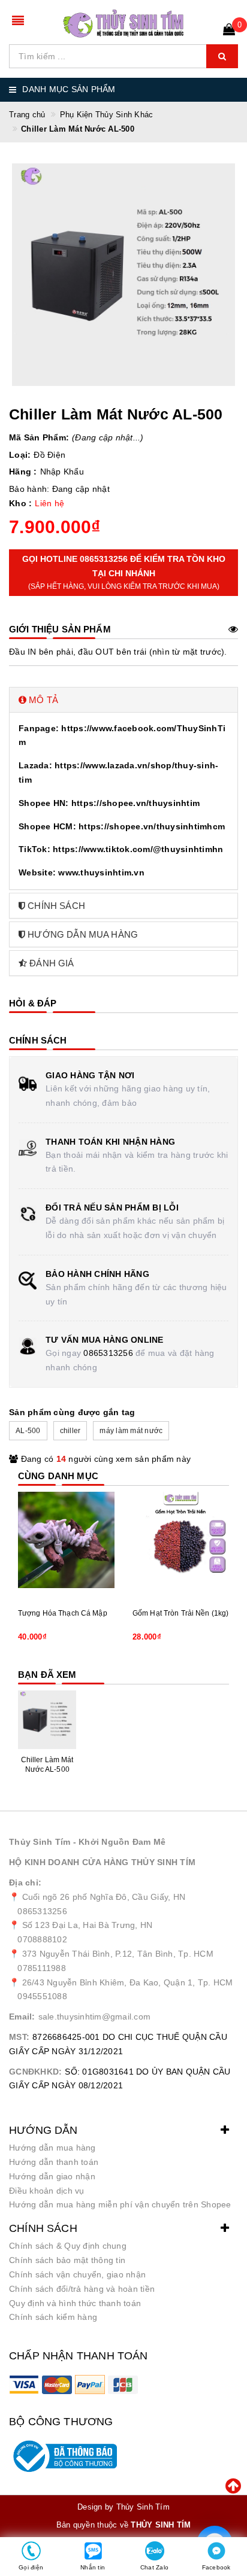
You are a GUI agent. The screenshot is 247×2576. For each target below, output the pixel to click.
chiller (70, 1431)
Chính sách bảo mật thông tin (67, 2260)
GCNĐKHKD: (35, 2072)
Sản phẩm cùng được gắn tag (72, 1412)
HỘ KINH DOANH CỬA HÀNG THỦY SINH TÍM (102, 1862)
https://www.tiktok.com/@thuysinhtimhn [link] (138, 849)
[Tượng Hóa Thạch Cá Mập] (66, 1540)
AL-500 (28, 1431)
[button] (123, 700)
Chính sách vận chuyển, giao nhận (77, 2274)
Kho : (20, 503)
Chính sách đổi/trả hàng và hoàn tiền (82, 2289)
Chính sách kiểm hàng (53, 2317)
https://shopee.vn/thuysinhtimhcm (152, 826)
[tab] (123, 700)
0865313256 (108, 1353)
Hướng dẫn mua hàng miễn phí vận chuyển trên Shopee (120, 2204)
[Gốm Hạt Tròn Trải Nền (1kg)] (181, 1540)
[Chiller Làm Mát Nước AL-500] (47, 1719)
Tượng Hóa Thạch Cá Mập (63, 1613)
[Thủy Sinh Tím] (123, 24)
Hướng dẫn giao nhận (52, 2176)
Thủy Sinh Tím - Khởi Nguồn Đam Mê (87, 1842)
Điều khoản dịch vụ (47, 2191)
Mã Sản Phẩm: (39, 437)
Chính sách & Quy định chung (68, 2246)
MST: (19, 2037)
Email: (22, 2017)
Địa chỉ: (25, 1882)
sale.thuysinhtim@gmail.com (95, 2017)
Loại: (20, 455)
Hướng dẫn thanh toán (54, 2162)
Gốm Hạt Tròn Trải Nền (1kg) (180, 1613)
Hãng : (23, 472)
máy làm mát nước (131, 1431)
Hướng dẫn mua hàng (52, 2148)
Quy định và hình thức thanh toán (75, 2303)
